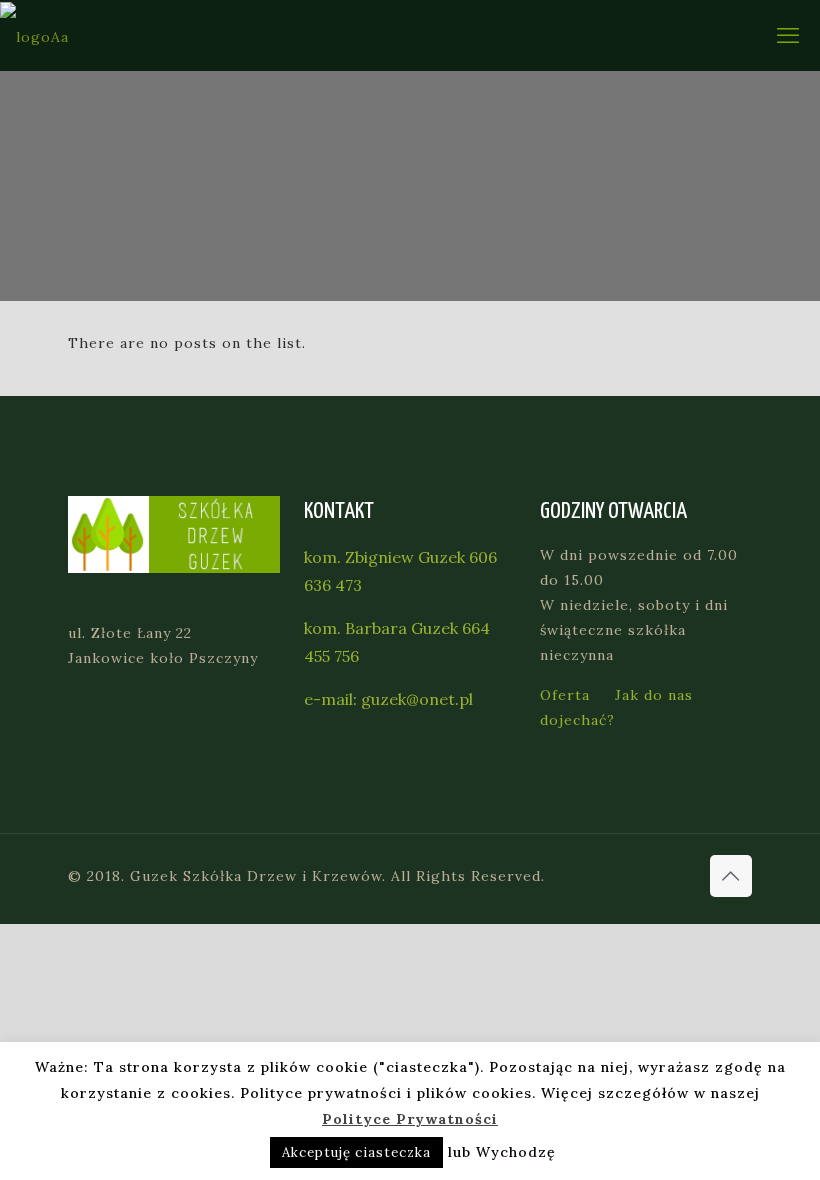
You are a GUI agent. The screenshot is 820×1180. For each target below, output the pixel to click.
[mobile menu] (788, 35)
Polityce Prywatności (410, 1119)
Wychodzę (516, 1152)
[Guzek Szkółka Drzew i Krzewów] (34, 36)
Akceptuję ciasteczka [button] (356, 1152)
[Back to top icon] (731, 876)
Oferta (565, 695)
